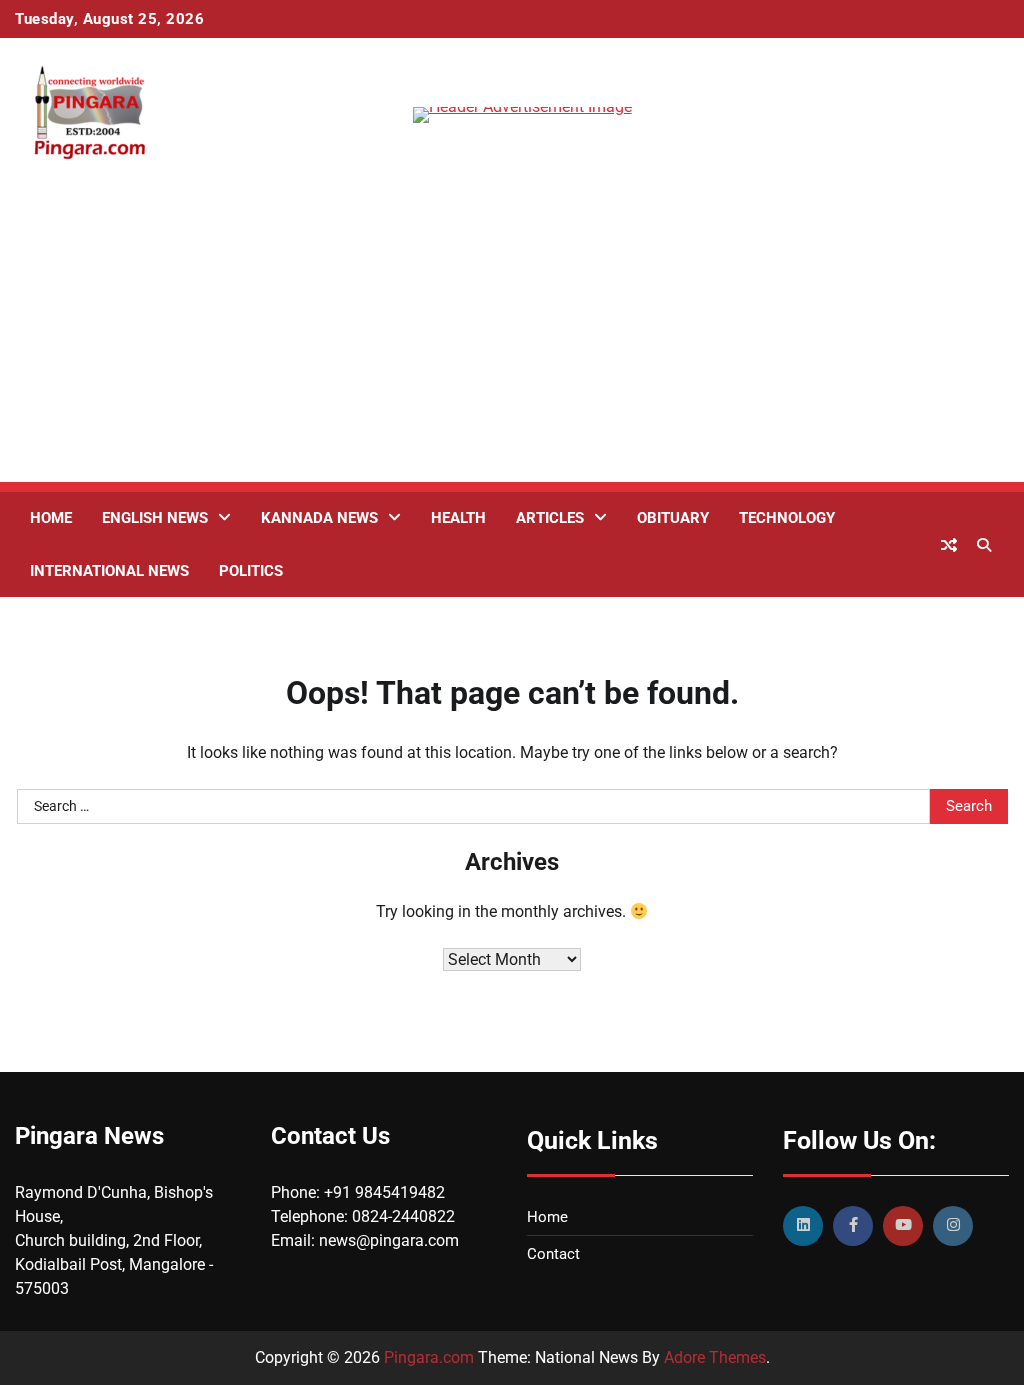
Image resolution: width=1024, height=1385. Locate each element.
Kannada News (319, 518)
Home (51, 518)
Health (458, 518)
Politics (251, 571)
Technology (787, 518)
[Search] (984, 545)
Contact (553, 1254)
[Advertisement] (512, 342)
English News (155, 518)
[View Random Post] (949, 545)
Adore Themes (715, 1357)
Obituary (673, 518)
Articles (550, 518)
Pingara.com (429, 1357)
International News (109, 571)
